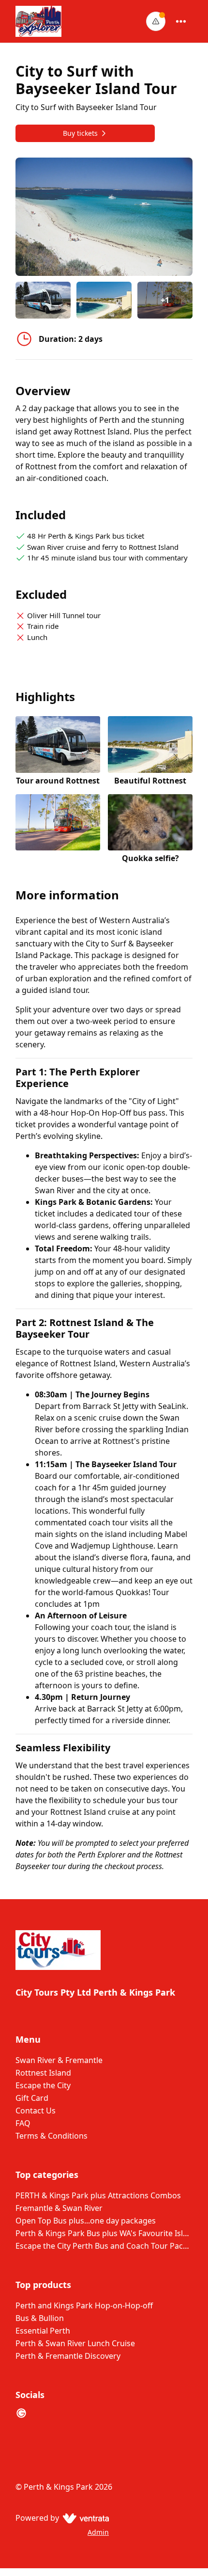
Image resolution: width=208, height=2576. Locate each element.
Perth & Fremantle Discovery (68, 2356)
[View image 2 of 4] (104, 300)
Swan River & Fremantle (59, 2060)
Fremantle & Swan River (59, 2208)
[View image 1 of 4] (43, 300)
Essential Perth (43, 2331)
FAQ (23, 2123)
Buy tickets (80, 133)
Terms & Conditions (52, 2136)
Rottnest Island (43, 2073)
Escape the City (43, 2085)
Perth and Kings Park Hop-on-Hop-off (84, 2305)
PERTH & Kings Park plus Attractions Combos (98, 2195)
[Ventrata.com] (84, 2518)
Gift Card (32, 2098)
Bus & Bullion (40, 2318)
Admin (98, 2532)
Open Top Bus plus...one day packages (86, 2221)
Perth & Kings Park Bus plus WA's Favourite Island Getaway (104, 2233)
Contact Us (36, 2111)
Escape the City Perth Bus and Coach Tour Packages (104, 2246)
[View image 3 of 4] (58, 829)
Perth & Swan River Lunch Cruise (75, 2343)
